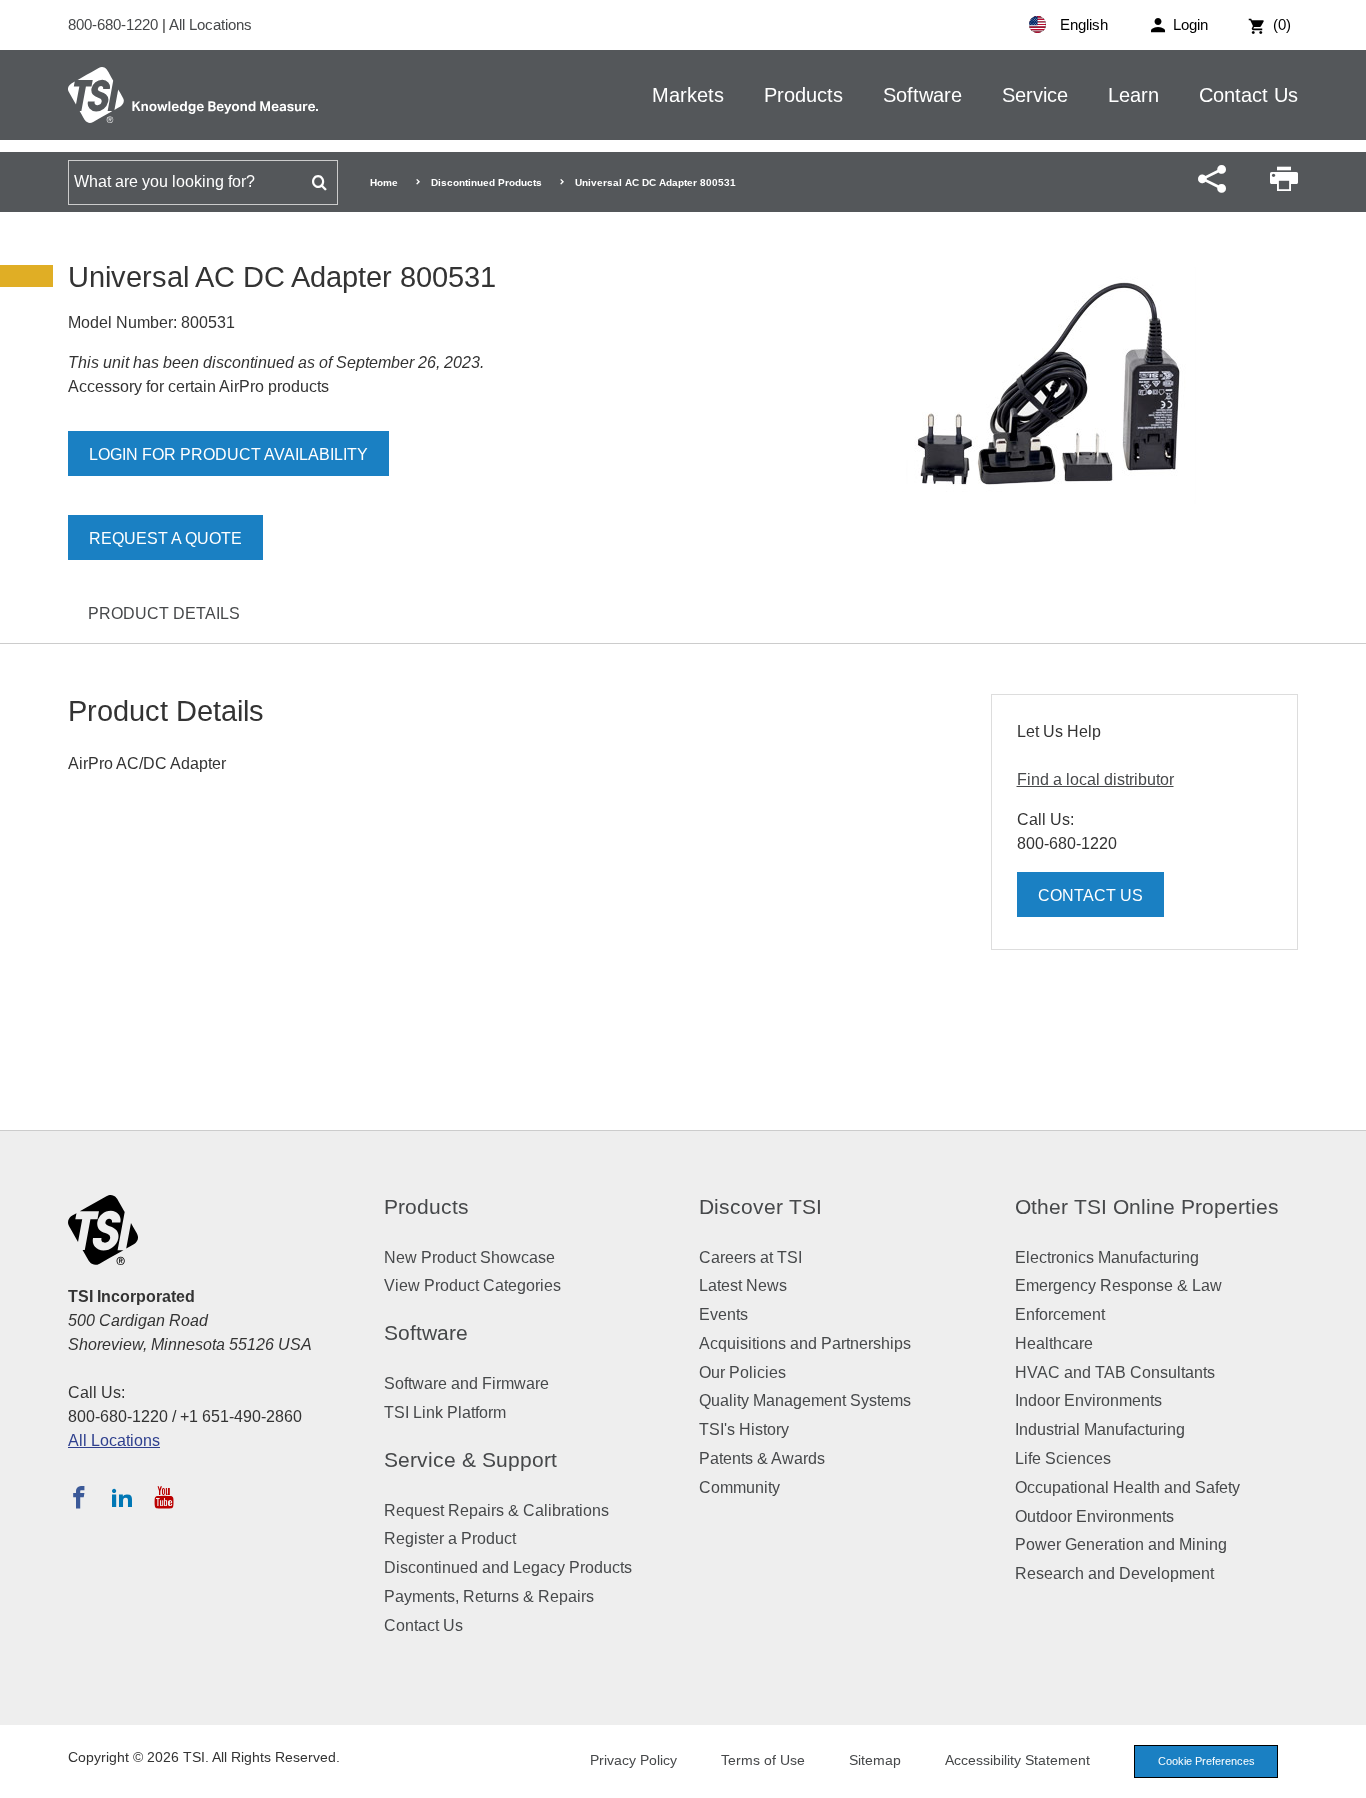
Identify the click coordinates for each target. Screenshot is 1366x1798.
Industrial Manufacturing (1100, 1429)
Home (384, 182)
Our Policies (742, 1372)
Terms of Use (763, 1760)
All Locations (210, 24)
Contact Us (1248, 95)
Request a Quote (165, 538)
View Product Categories (472, 1285)
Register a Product (450, 1538)
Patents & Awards (762, 1458)
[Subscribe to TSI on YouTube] (163, 1497)
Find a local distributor (1095, 779)
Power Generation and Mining (1121, 1544)
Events (723, 1314)
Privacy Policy (633, 1760)
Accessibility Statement (1017, 1760)
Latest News (743, 1285)
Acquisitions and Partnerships (805, 1343)
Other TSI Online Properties (1147, 1206)
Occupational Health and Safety (1127, 1487)
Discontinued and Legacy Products (508, 1567)
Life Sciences (1063, 1458)
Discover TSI (760, 1206)
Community (739, 1487)
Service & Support (470, 1459)
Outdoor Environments (1094, 1516)
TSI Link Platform (445, 1412)
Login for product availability (228, 454)
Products (803, 95)
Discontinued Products (486, 182)
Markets (688, 95)
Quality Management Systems (805, 1400)
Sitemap (875, 1760)
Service (1035, 95)
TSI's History (744, 1429)
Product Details (164, 613)
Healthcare (1054, 1343)
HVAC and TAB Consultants (1115, 1372)
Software (922, 95)
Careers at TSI (750, 1257)
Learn (1133, 95)
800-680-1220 (115, 24)
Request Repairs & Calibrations (496, 1510)
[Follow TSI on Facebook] (79, 1497)
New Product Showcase (469, 1257)
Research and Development (1114, 1573)
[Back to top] (1341, 1773)
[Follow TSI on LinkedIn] (122, 1497)
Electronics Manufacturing (1107, 1257)
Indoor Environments (1088, 1400)
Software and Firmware (466, 1383)
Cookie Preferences (1206, 1761)
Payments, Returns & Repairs (489, 1596)
